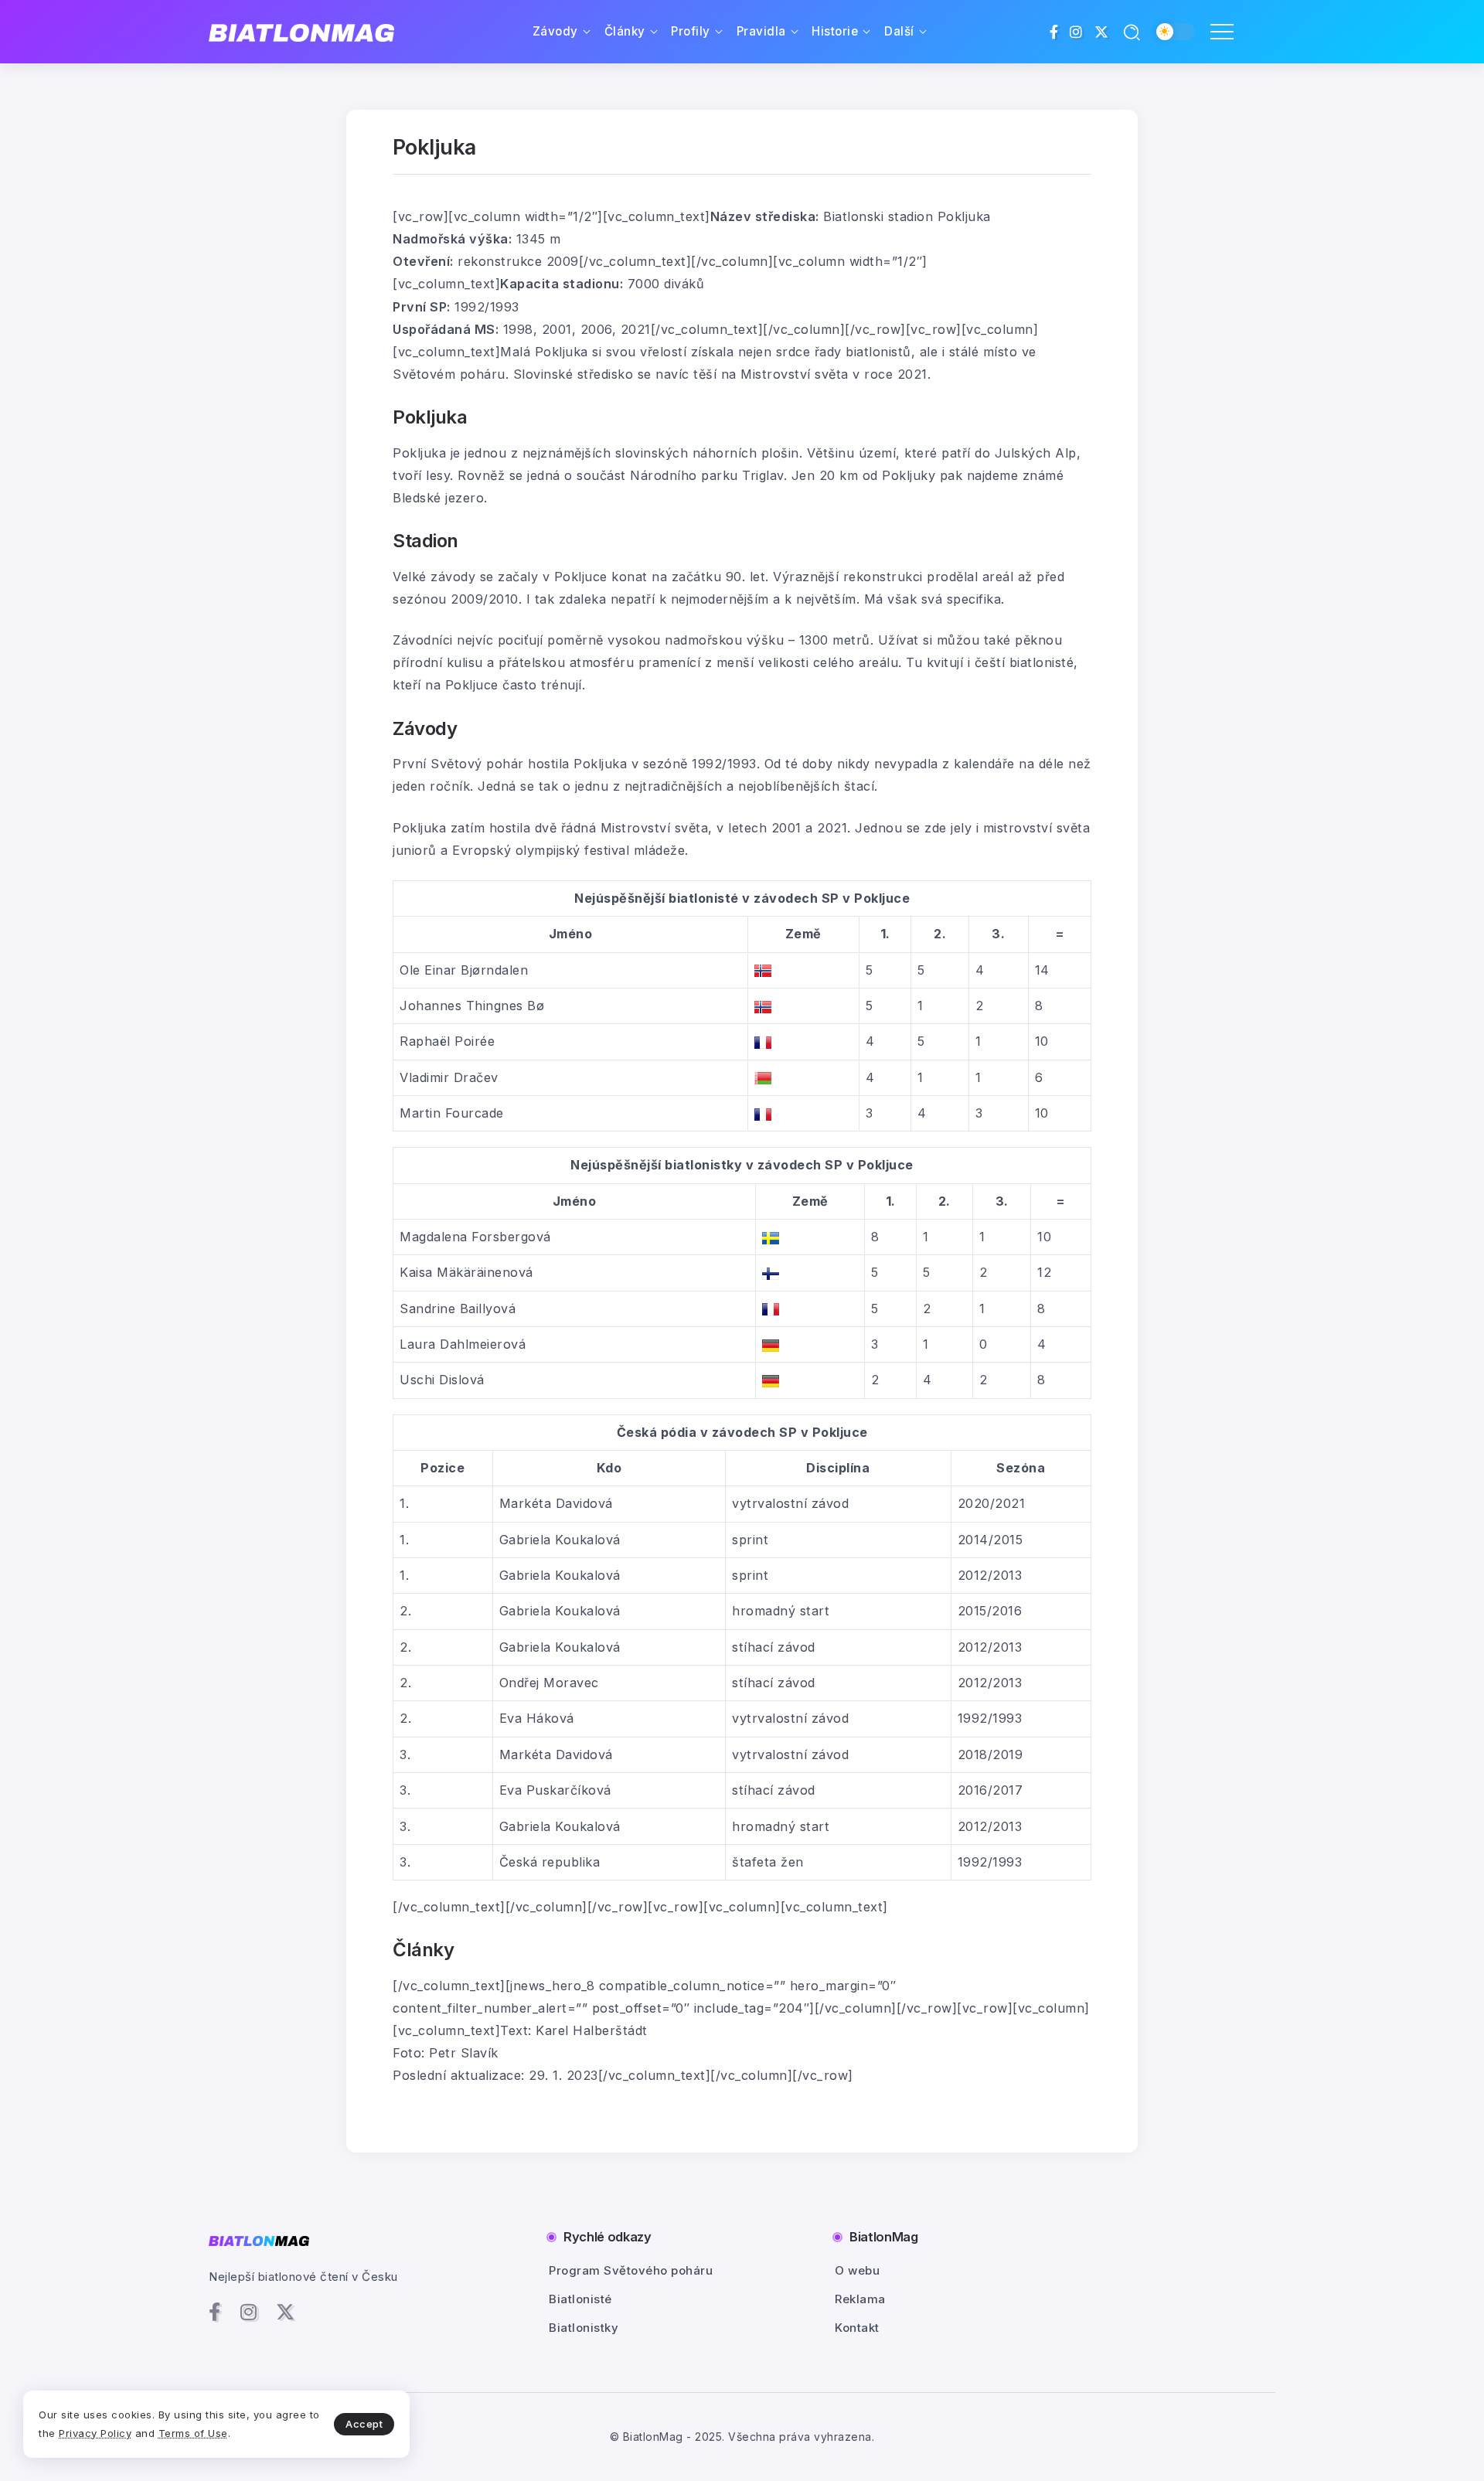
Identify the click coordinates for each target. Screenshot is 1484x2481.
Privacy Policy (95, 2433)
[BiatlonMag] (301, 32)
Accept (364, 2424)
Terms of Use (193, 2433)
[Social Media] (1054, 32)
